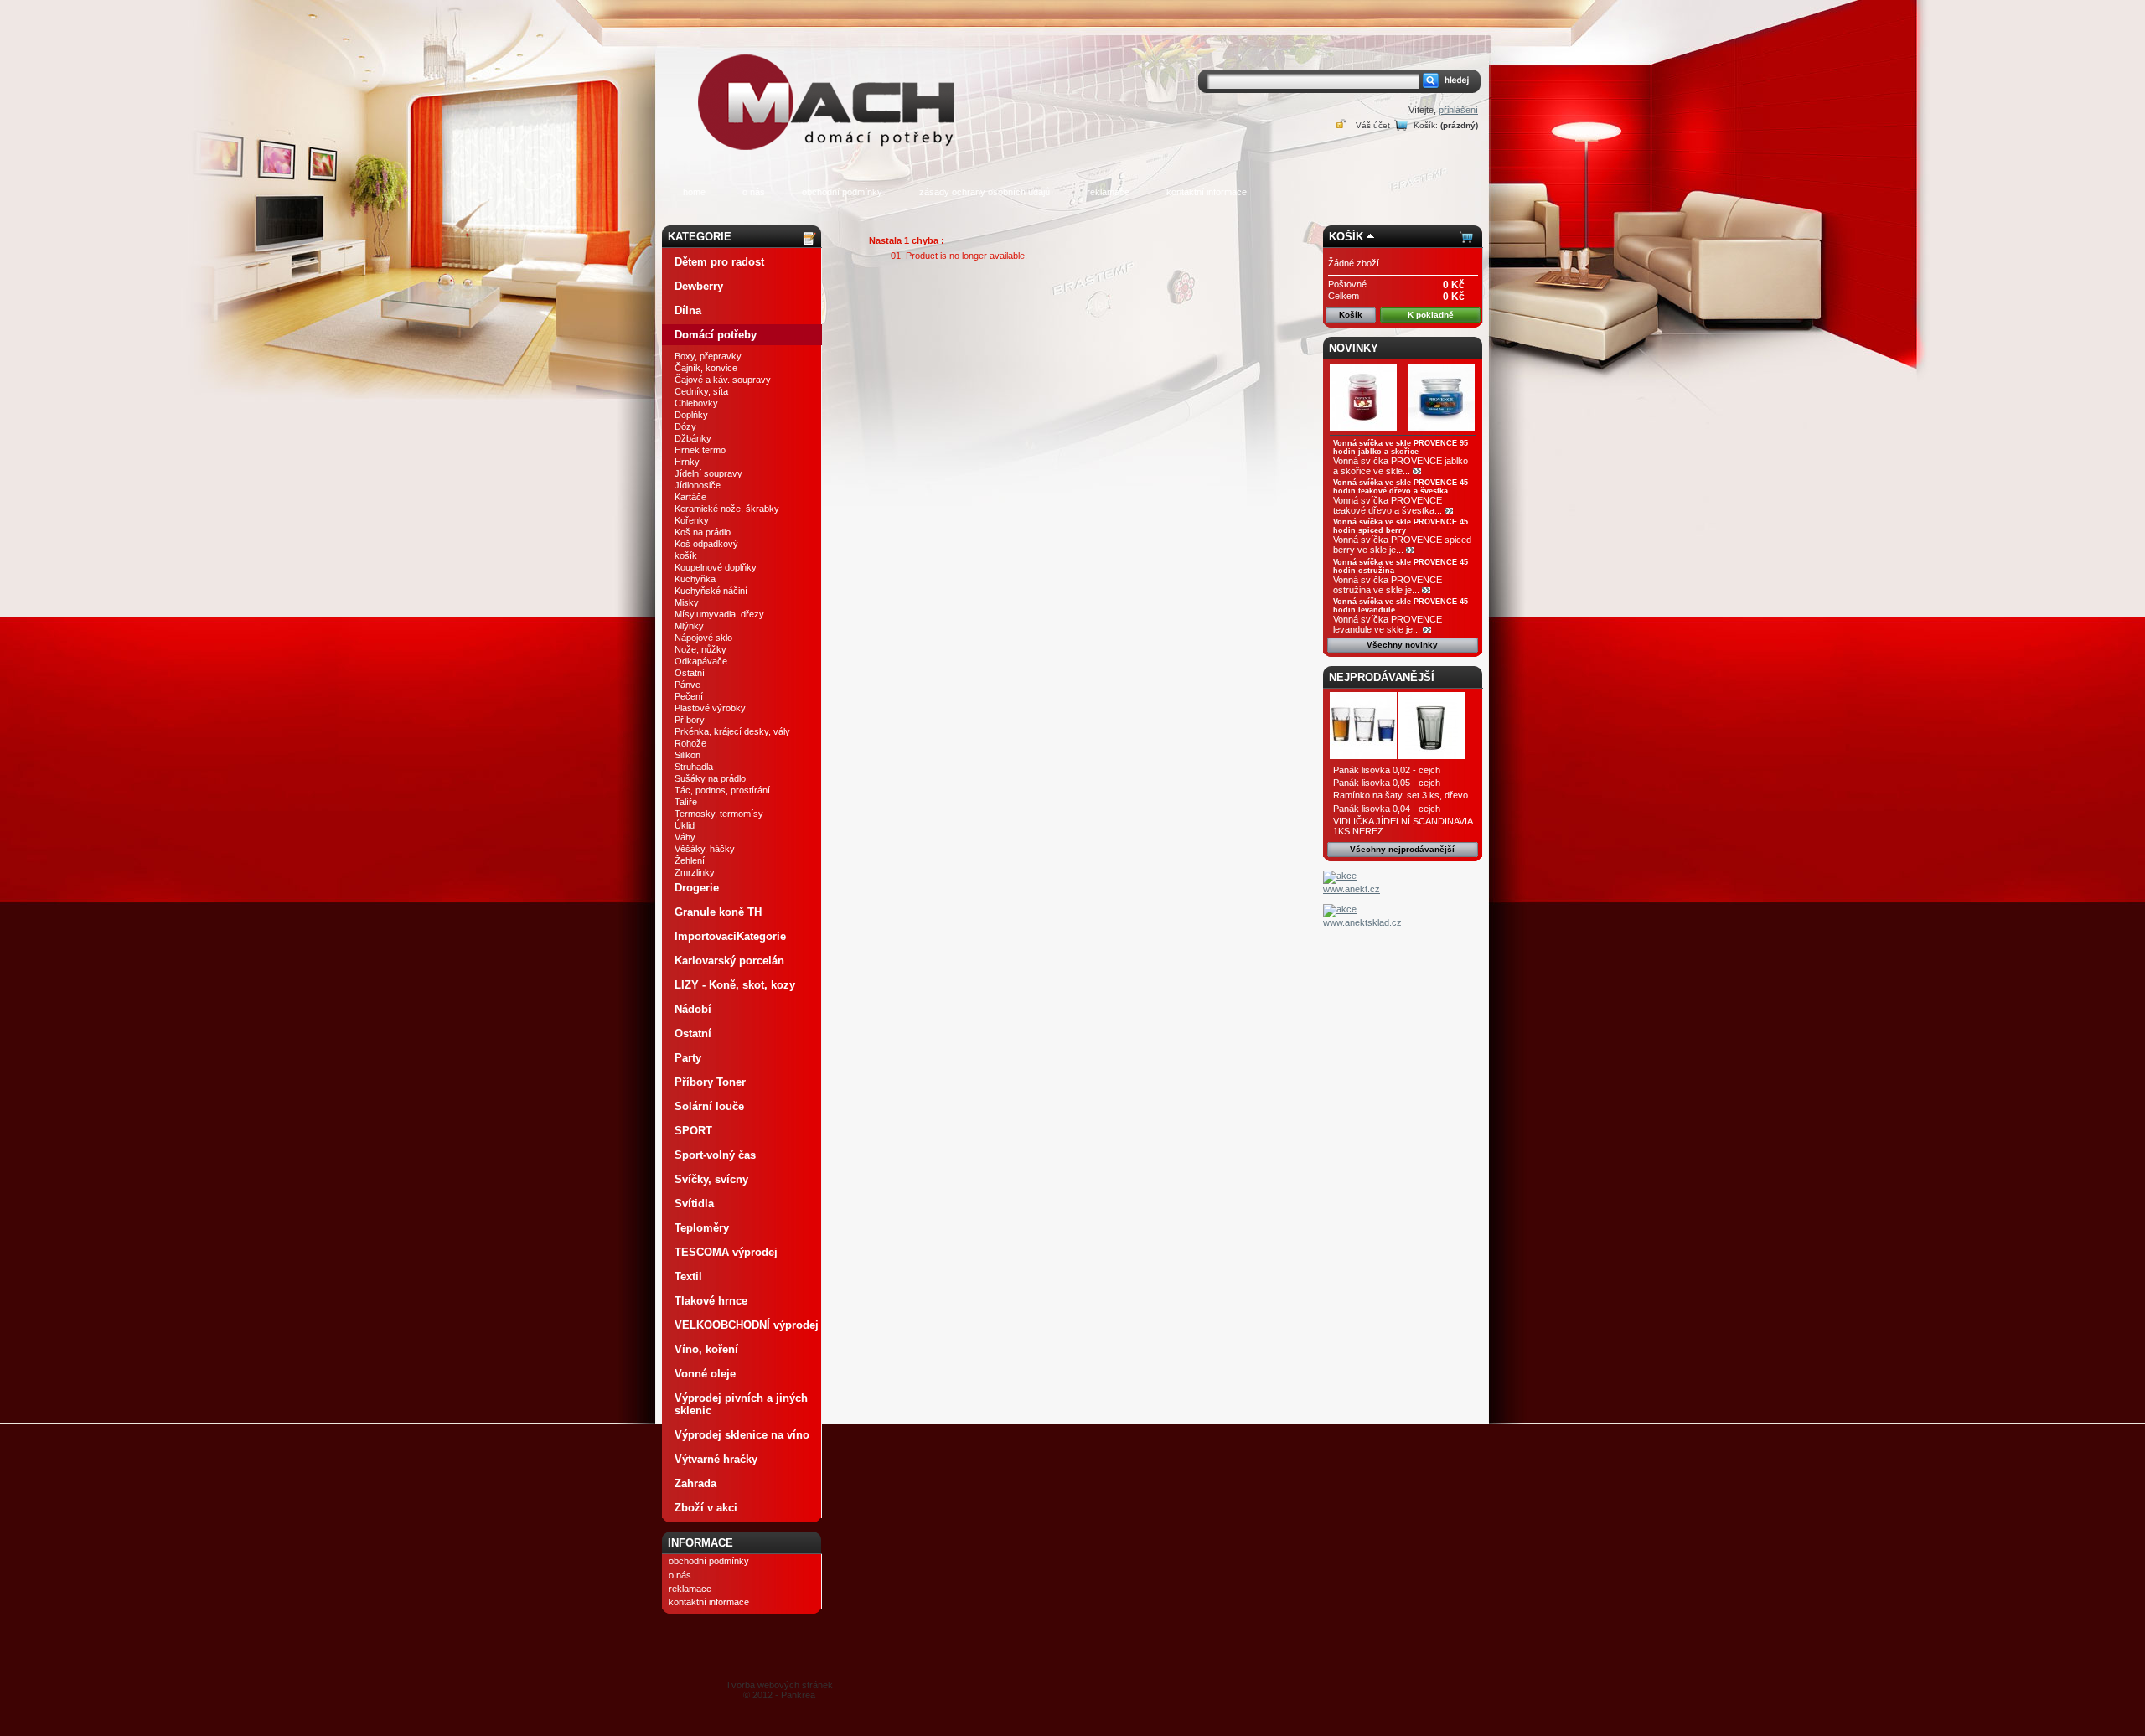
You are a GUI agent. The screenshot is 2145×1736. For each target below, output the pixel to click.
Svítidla (694, 1204)
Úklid (685, 825)
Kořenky (692, 520)
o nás (754, 192)
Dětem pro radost (719, 262)
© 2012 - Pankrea (779, 1690)
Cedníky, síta (701, 391)
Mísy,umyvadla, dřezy (719, 614)
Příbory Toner (710, 1082)
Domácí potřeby (716, 335)
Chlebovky (696, 403)
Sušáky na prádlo (710, 778)
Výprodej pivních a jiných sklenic (741, 1404)
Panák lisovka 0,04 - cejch (1387, 809)
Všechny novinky (1402, 645)
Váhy (685, 837)
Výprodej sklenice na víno (742, 1435)
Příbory (690, 720)
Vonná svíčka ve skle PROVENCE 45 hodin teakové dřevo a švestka (1401, 487)
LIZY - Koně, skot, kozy (735, 985)
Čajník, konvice (706, 368)
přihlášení (1458, 110)
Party (688, 1058)
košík (686, 555)
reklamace (1108, 192)
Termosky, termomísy (719, 814)
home (694, 192)
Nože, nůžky (700, 649)
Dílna (688, 310)
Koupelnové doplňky (716, 567)
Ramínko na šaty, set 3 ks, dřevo (1401, 795)
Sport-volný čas (715, 1155)
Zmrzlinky (695, 872)
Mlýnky (689, 626)
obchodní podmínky (842, 192)
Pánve (687, 685)
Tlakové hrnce (711, 1301)
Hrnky (687, 462)
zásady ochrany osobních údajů (985, 192)
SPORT (693, 1131)
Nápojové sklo (703, 638)
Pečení (689, 696)
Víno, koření (706, 1349)
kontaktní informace (1207, 192)
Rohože (690, 743)
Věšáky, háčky (705, 849)
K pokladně (1431, 315)
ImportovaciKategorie (730, 936)
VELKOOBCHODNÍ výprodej (747, 1325)
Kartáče (690, 497)
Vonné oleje (705, 1374)
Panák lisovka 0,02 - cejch (1387, 770)
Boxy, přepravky (708, 356)
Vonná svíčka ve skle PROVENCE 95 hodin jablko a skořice (1401, 447)
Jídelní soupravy (708, 473)
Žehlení (690, 860)
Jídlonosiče (698, 485)
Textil (688, 1276)
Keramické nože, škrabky (727, 509)
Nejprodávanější (1382, 677)
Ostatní (690, 673)
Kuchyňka (695, 579)
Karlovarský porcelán (729, 961)
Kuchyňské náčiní (711, 591)
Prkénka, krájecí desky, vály (732, 731)
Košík (1346, 237)
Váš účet (1373, 125)
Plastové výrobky (710, 708)
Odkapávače (701, 661)
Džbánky (693, 438)
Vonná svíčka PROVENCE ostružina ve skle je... (1388, 585)
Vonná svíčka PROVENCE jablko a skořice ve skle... (1401, 466)
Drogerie (697, 888)
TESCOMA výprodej (726, 1252)
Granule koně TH (718, 912)
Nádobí (693, 1009)
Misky (687, 602)
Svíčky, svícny (711, 1179)
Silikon (687, 755)
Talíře (686, 802)
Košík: (1426, 125)
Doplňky (691, 415)
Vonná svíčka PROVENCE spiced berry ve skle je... (1402, 545)
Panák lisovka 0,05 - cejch (1387, 783)
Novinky (1354, 348)
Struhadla (694, 767)
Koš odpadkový (706, 544)
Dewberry (699, 286)
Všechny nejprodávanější (1402, 849)
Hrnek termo (700, 450)
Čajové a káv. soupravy (723, 380)
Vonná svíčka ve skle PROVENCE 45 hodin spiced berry (1401, 526)
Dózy (685, 426)
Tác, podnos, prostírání (722, 790)
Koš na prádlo (703, 532)
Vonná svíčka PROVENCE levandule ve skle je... (1388, 624)
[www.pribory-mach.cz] (830, 78)
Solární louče (709, 1106)
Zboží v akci (706, 1508)
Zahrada (695, 1483)
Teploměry (702, 1228)
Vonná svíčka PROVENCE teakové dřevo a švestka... (1388, 505)
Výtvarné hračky (716, 1459)
